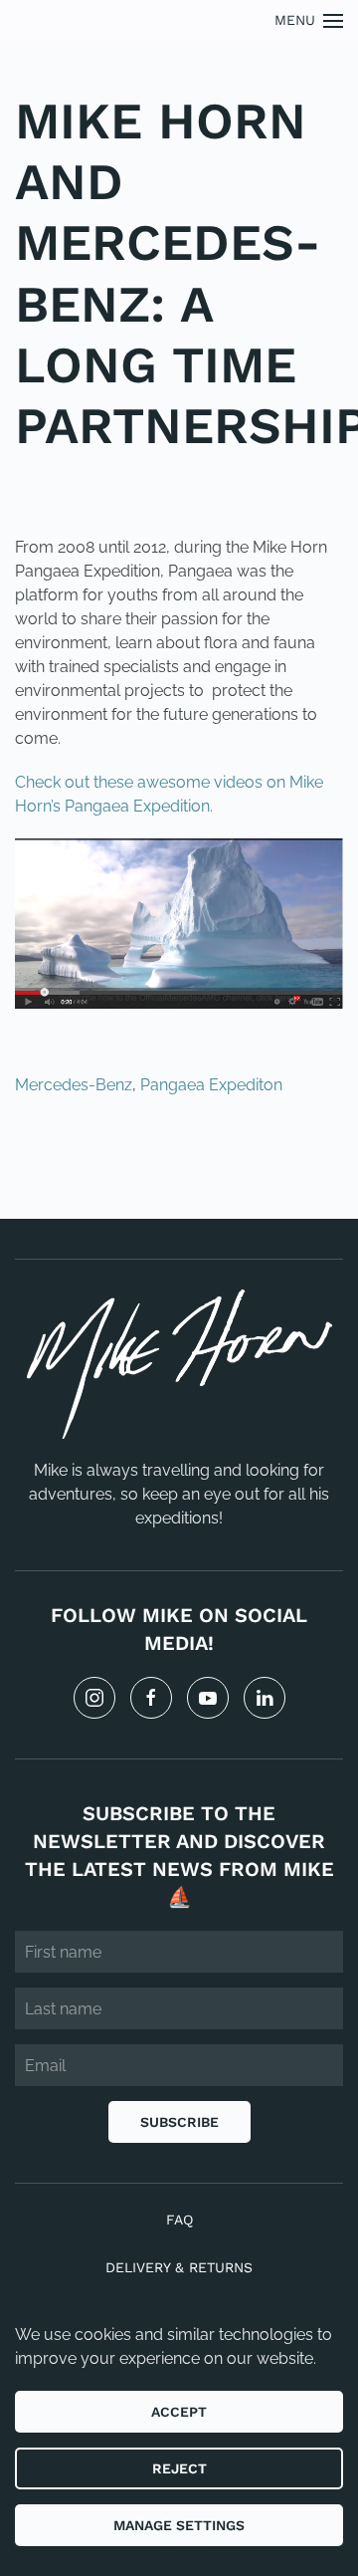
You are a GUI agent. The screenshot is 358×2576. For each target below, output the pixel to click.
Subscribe (179, 2122)
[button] (309, 20)
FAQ (179, 2220)
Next (298, 1153)
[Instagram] (94, 1698)
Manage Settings (179, 2525)
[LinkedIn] (265, 1698)
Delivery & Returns (179, 2267)
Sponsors (130, 485)
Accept (179, 2412)
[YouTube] (208, 1698)
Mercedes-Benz (74, 1085)
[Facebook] (151, 1698)
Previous (79, 1153)
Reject (179, 2468)
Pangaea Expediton (211, 1085)
